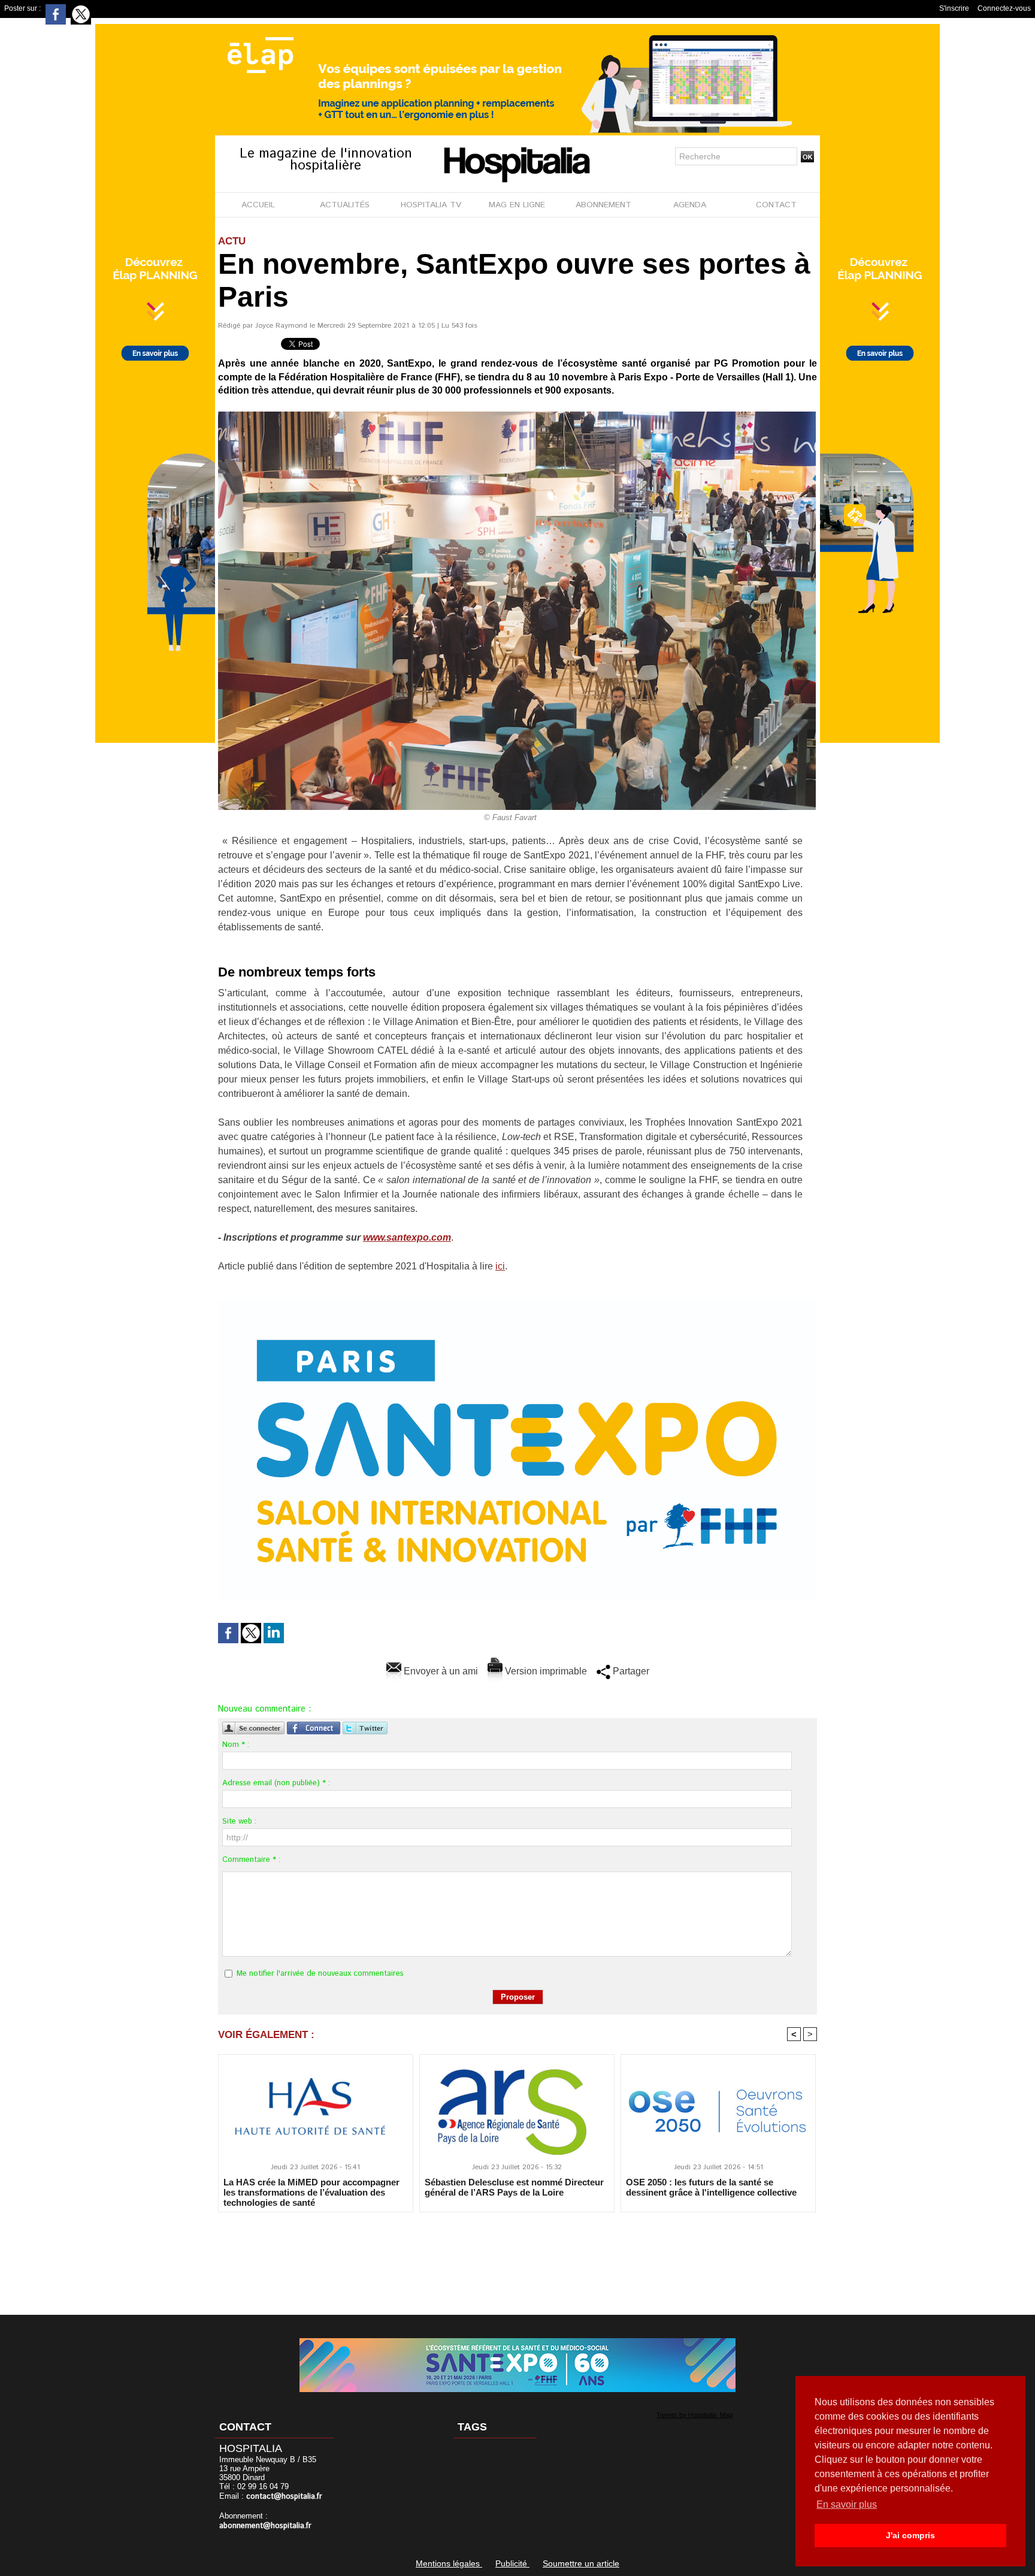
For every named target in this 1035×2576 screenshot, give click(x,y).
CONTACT (776, 205)
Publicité (512, 2563)
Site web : (239, 1821)
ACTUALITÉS (345, 205)
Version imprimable (545, 1671)
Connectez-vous (1004, 8)
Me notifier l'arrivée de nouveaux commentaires (320, 1974)
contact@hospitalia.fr (284, 2497)
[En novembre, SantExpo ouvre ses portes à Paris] (517, 1304)
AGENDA (690, 205)
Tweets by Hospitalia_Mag (694, 2415)
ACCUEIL (258, 205)
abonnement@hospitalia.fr (265, 2526)
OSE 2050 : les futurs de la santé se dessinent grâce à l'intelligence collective (711, 2187)
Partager (630, 1671)
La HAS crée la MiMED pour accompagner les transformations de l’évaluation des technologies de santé (311, 2192)
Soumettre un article (581, 2563)
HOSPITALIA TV (431, 205)
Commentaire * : (251, 1860)
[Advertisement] (517, 2255)
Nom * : (236, 1745)
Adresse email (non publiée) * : (276, 1783)
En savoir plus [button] (847, 2504)
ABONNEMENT (603, 205)
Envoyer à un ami (440, 1671)
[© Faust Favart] (517, 415)
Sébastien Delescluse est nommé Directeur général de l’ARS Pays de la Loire (514, 2187)
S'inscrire (954, 8)
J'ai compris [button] (910, 2535)
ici (500, 1266)
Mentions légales (449, 2563)
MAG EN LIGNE (517, 205)
